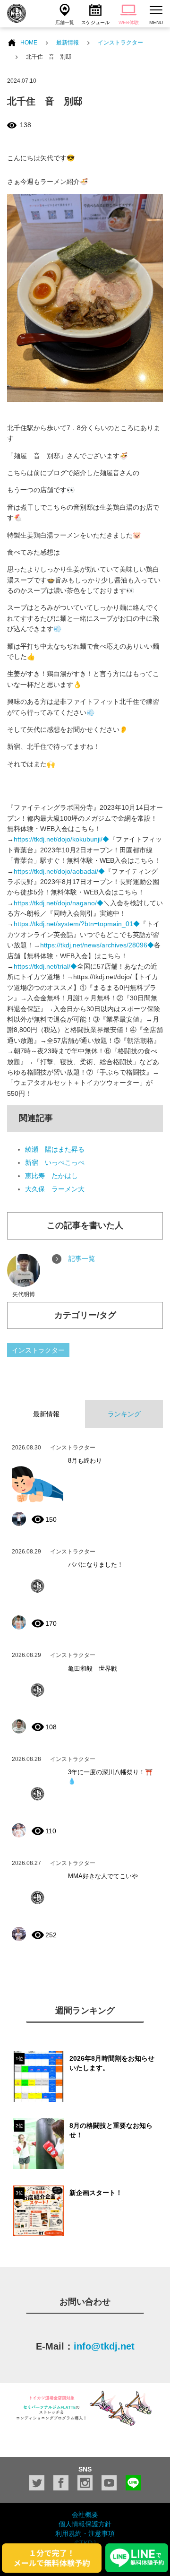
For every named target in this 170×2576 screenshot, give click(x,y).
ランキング (124, 1414)
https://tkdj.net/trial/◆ (45, 966)
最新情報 (68, 43)
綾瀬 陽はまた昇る (55, 1149)
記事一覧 (82, 1258)
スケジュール (95, 22)
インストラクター (120, 43)
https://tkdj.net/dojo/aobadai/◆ (59, 871)
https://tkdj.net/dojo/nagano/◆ (59, 903)
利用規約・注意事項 (85, 2533)
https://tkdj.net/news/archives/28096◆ (97, 945)
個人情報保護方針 (85, 2524)
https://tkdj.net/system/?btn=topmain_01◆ (77, 924)
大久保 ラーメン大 (55, 1189)
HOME (29, 43)
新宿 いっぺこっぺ (55, 1162)
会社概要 (85, 2515)
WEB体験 (129, 22)
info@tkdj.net (104, 2346)
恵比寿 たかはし (51, 1176)
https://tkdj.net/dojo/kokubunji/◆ (61, 839)
